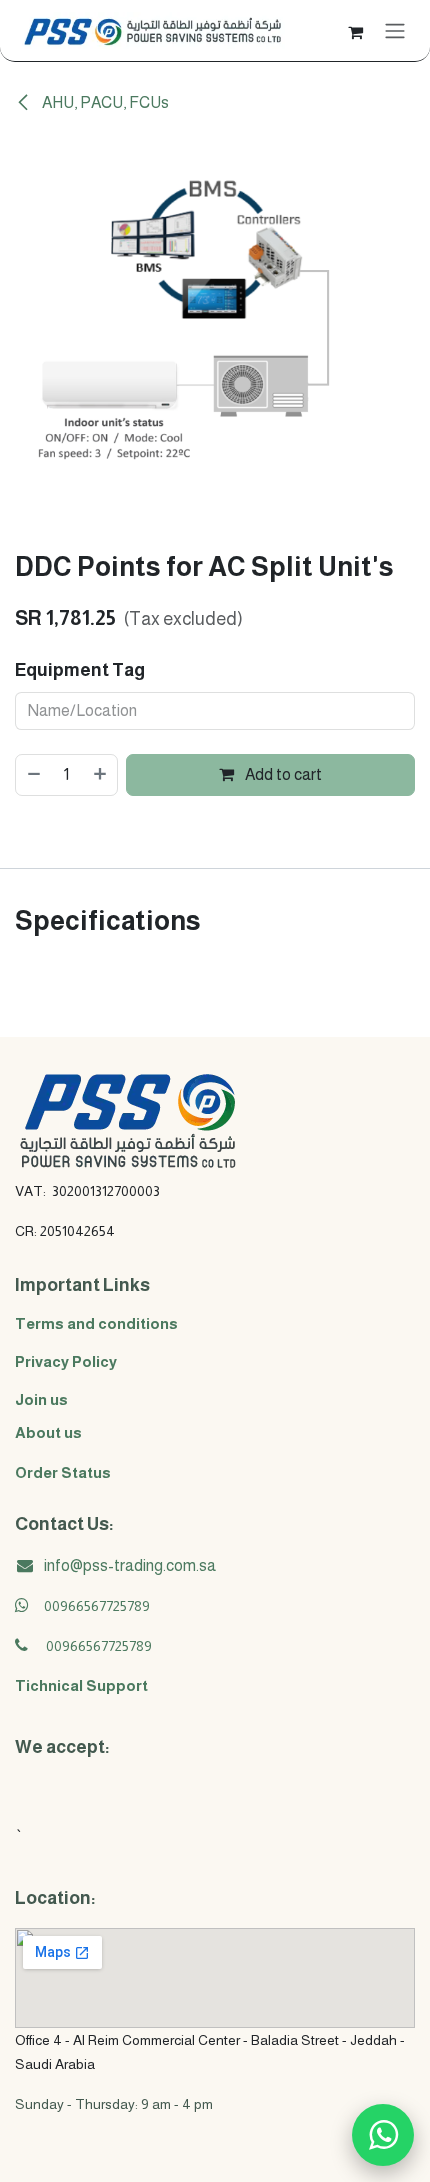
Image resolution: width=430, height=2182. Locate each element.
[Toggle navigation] (395, 30)
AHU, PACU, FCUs (104, 102)
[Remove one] (33, 775)
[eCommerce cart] (355, 30)
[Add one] (101, 775)
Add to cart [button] (282, 774)
